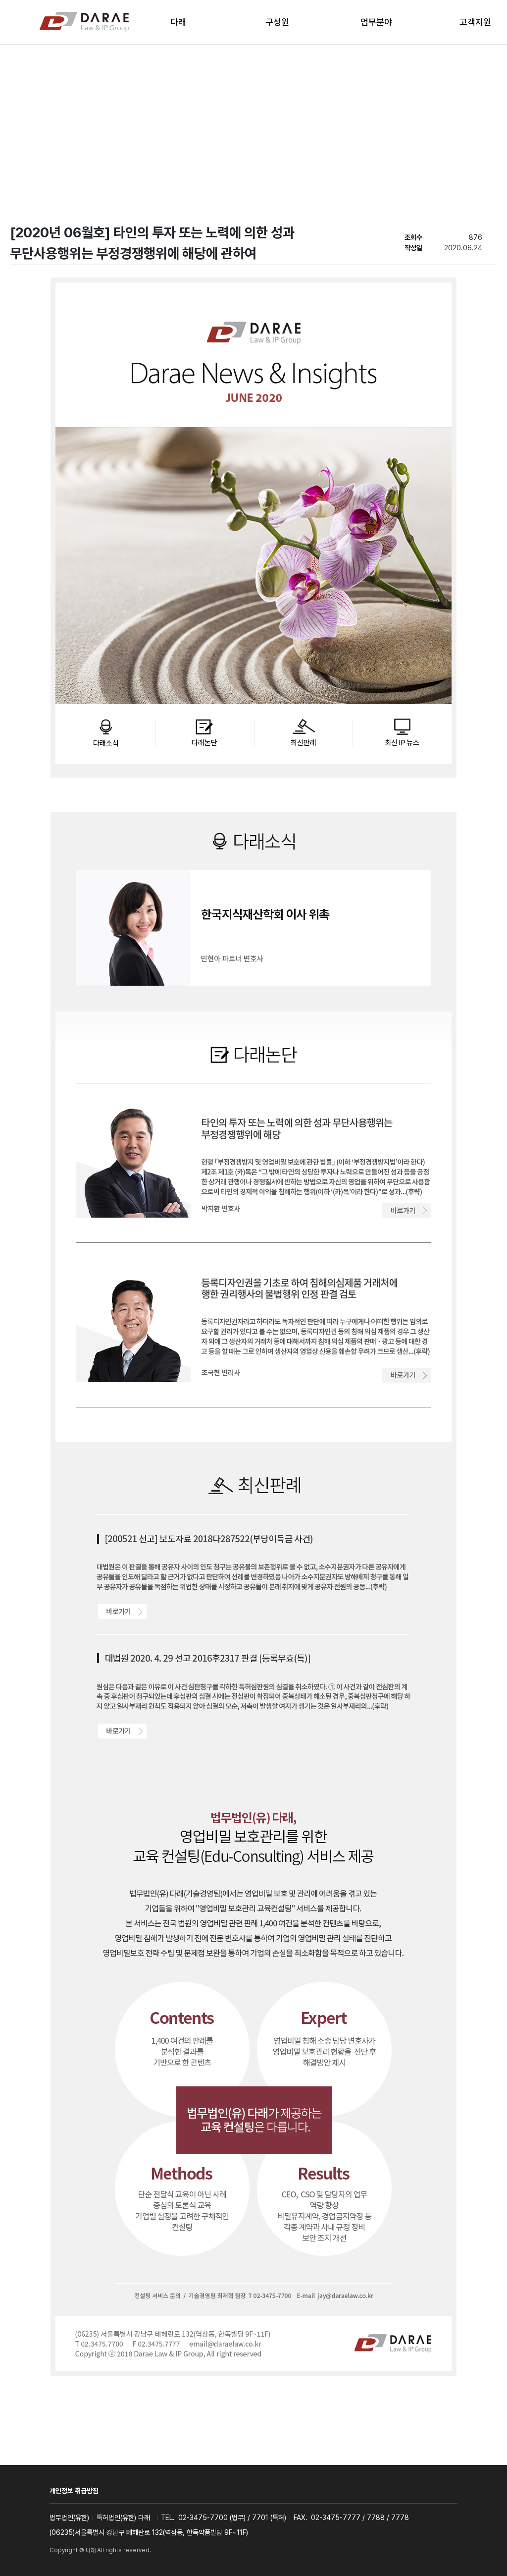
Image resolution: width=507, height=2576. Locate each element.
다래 (178, 22)
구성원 (277, 22)
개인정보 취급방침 (74, 2491)
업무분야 (376, 22)
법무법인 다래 (84, 22)
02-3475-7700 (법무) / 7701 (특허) (232, 2518)
